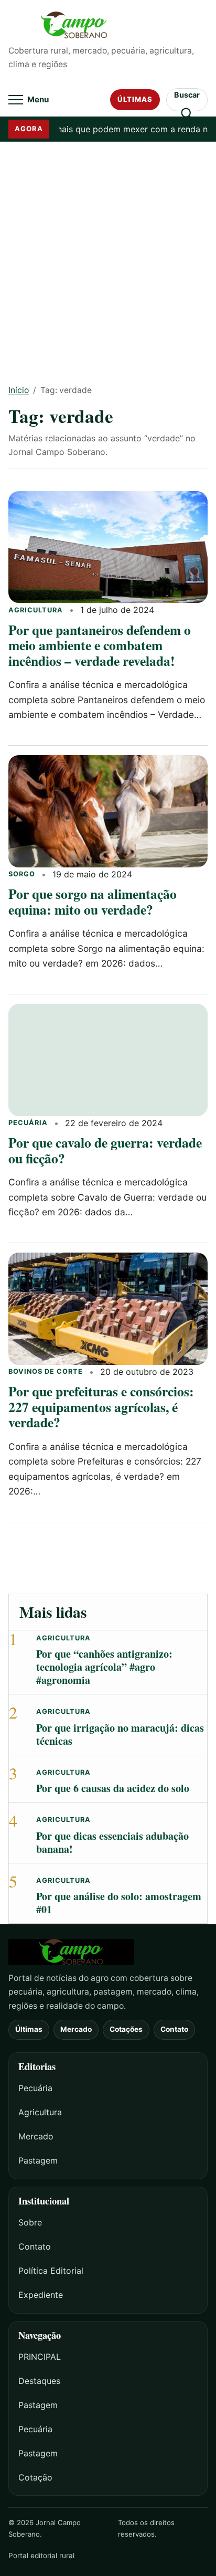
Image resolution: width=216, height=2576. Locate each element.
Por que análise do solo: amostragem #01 (119, 1903)
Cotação (35, 2477)
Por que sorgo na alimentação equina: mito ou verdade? (93, 901)
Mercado (76, 2029)
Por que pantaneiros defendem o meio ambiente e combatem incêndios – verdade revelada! (100, 645)
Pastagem (38, 2160)
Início (19, 390)
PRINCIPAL (40, 2357)
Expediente (41, 2295)
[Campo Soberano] (108, 1952)
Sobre (30, 2222)
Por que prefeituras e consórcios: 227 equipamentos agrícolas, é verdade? (101, 1407)
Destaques (39, 2381)
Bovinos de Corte (46, 1371)
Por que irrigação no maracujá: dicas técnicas (120, 1734)
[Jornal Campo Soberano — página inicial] (108, 25)
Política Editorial (51, 2271)
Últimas (135, 99)
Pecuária (28, 1123)
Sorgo (22, 874)
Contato (174, 2029)
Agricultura (36, 610)
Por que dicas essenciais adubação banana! (112, 1842)
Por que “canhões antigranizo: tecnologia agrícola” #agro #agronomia (104, 1667)
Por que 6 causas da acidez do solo (113, 1788)
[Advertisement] (108, 256)
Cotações (126, 2029)
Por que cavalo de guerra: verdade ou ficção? (105, 1150)
